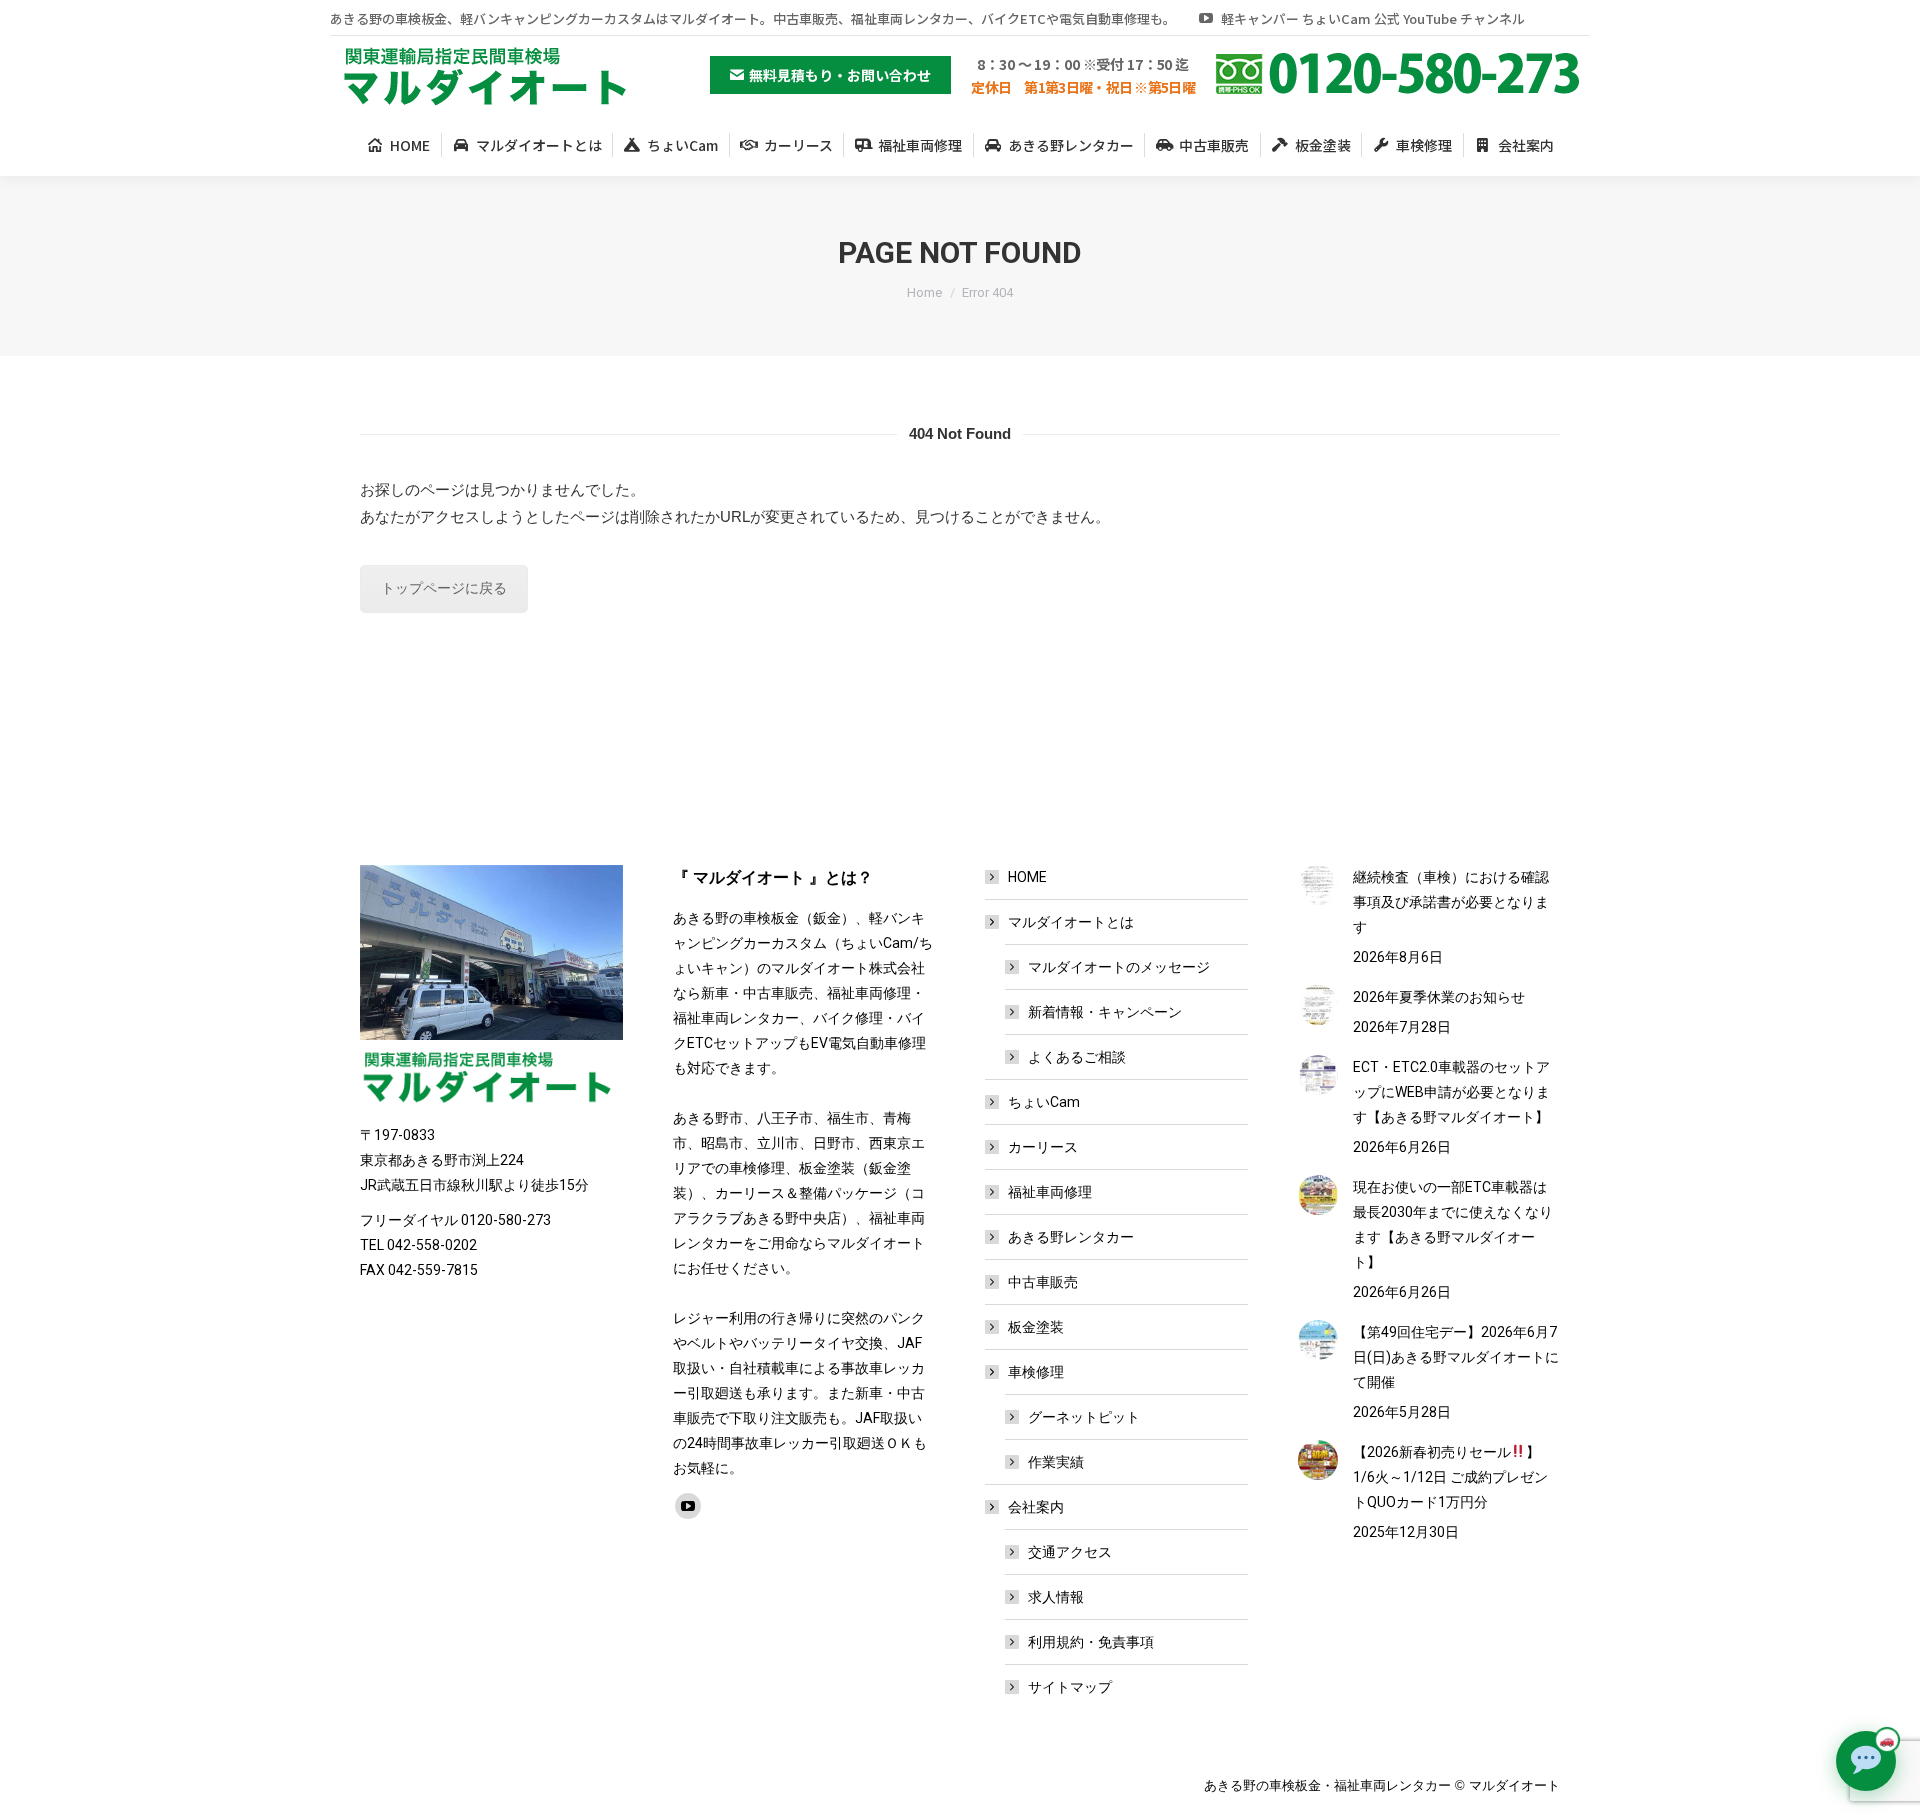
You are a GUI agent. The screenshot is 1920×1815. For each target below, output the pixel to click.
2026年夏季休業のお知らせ (1439, 997)
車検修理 (1036, 1372)
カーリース (1043, 1147)
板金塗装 (1036, 1327)
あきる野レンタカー (1071, 1237)
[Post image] (1318, 885)
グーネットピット (1084, 1417)
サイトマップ (1070, 1687)
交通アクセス (1070, 1552)
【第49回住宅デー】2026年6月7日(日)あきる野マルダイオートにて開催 (1456, 1357)
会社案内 (1036, 1507)
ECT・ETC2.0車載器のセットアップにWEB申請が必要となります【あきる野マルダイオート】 (1451, 1092)
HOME (1027, 877)
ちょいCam (1044, 1102)
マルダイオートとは (1071, 922)
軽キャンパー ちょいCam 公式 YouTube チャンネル (1373, 18)
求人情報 (1056, 1597)
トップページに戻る (444, 588)
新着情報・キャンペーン (1105, 1012)
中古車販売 (1043, 1282)
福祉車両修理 (1050, 1192)
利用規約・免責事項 (1091, 1642)
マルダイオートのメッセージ (1119, 967)
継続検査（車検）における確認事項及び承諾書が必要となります (1451, 902)
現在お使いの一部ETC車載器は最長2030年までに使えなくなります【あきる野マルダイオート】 (1453, 1224)
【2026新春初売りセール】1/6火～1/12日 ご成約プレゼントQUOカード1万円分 (1450, 1477)
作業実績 (1056, 1462)
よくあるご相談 (1077, 1057)
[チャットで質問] (1866, 1761)
